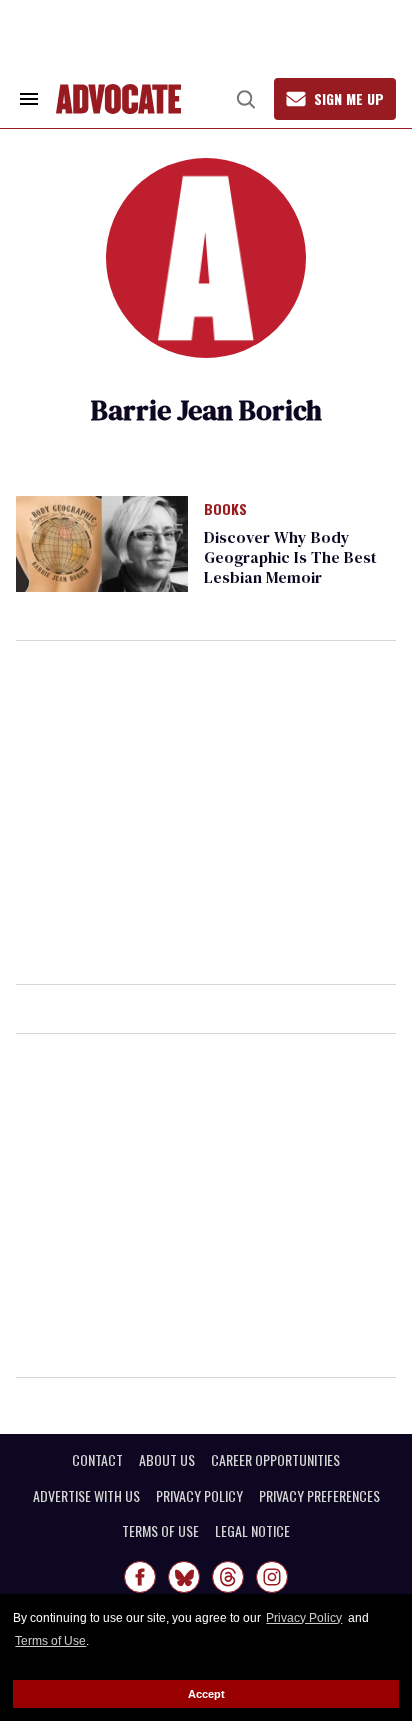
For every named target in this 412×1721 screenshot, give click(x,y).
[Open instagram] (272, 1577)
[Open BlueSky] (184, 1577)
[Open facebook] (140, 1577)
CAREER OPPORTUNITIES (275, 1460)
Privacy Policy (304, 1618)
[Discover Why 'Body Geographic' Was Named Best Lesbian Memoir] (102, 543)
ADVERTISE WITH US (86, 1496)
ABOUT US (167, 1460)
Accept (206, 1694)
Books (225, 510)
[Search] (246, 99)
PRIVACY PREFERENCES (319, 1496)
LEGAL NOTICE (252, 1531)
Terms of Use (50, 1641)
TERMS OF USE (160, 1531)
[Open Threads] (228, 1577)
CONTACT (97, 1460)
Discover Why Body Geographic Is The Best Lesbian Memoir (290, 557)
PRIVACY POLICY (199, 1496)
